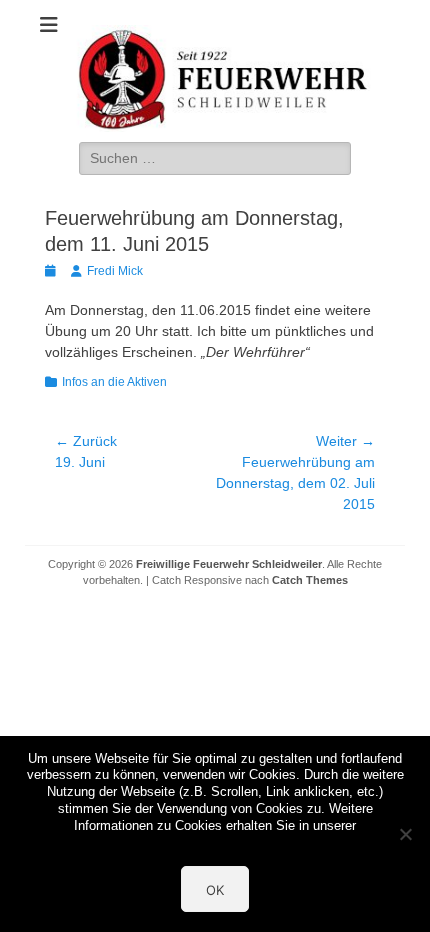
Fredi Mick (115, 271)
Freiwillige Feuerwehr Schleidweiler (229, 564)
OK (215, 890)
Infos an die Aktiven (114, 382)
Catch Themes (310, 580)
